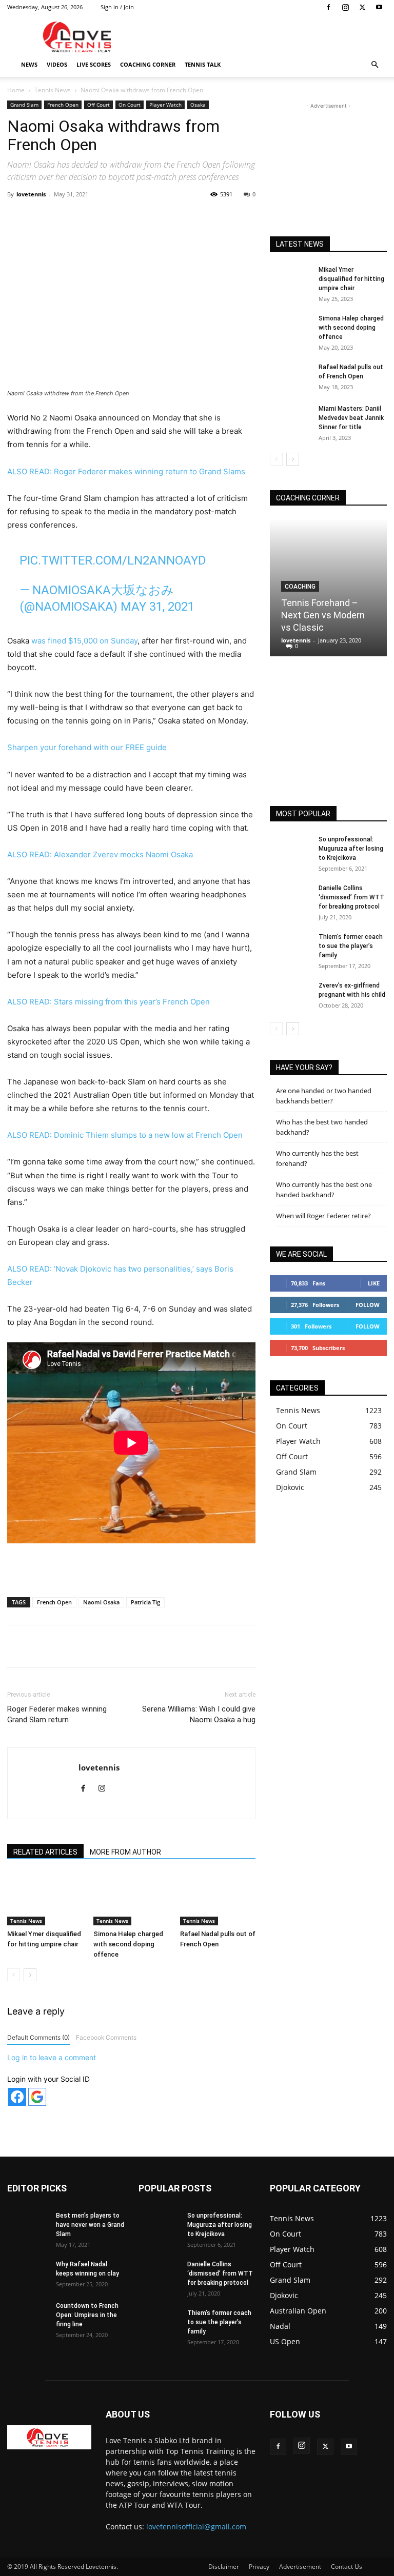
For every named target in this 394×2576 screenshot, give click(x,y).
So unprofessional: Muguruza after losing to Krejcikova (351, 849)
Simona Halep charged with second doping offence (128, 1944)
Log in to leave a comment (52, 2057)
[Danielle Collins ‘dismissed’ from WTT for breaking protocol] (290, 898)
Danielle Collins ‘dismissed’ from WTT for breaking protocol (351, 897)
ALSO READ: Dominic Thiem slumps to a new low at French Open (125, 1135)
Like (374, 1283)
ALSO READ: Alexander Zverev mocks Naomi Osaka (100, 854)
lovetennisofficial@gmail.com (196, 2527)
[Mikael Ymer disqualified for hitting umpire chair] (45, 1899)
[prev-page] (14, 1975)
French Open (63, 105)
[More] (222, 217)
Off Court (98, 105)
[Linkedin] (174, 217)
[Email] (198, 217)
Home (16, 90)
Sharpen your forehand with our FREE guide (87, 747)
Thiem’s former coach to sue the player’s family (351, 946)
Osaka (198, 105)
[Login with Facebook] (17, 2097)
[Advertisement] (266, 37)
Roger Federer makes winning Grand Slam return (57, 1714)
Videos (57, 64)
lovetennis (31, 194)
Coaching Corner (148, 64)
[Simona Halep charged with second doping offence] (131, 1899)
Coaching (300, 587)
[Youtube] (379, 7)
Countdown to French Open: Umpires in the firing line (87, 2315)
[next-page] (30, 1975)
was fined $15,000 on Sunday (84, 641)
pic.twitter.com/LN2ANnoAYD (113, 560)
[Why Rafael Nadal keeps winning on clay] (28, 2274)
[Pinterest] (127, 217)
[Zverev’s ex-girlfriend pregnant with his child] (290, 995)
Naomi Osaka (101, 1602)
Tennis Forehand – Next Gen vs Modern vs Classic (323, 615)
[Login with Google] (37, 2097)
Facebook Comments (106, 2037)
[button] (375, 65)
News (29, 64)
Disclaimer (224, 2567)
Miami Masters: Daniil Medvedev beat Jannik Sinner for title (351, 418)
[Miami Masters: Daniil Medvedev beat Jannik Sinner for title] (290, 418)
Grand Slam (24, 105)
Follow (368, 1305)
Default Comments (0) (38, 2037)
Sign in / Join (117, 7)
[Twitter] (362, 7)
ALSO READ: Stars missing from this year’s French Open (109, 1002)
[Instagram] (345, 7)
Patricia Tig (145, 1602)
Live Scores (94, 64)
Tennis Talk (203, 64)
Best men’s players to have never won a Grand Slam (90, 2225)
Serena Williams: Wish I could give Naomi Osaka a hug (199, 1714)
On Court (130, 105)
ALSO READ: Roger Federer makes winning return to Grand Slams (126, 471)
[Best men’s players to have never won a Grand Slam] (28, 2225)
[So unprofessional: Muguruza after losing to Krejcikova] (290, 849)
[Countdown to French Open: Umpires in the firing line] (28, 2316)
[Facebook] (328, 7)
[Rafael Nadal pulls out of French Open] (218, 1899)
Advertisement (300, 2567)
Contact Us (347, 2567)
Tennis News (53, 90)
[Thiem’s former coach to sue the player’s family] (290, 947)
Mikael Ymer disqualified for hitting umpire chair (351, 279)
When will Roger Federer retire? (323, 1216)
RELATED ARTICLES (45, 1852)
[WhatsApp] (150, 217)
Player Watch (165, 105)
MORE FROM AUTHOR (125, 1852)
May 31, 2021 (157, 607)
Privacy (259, 2567)
